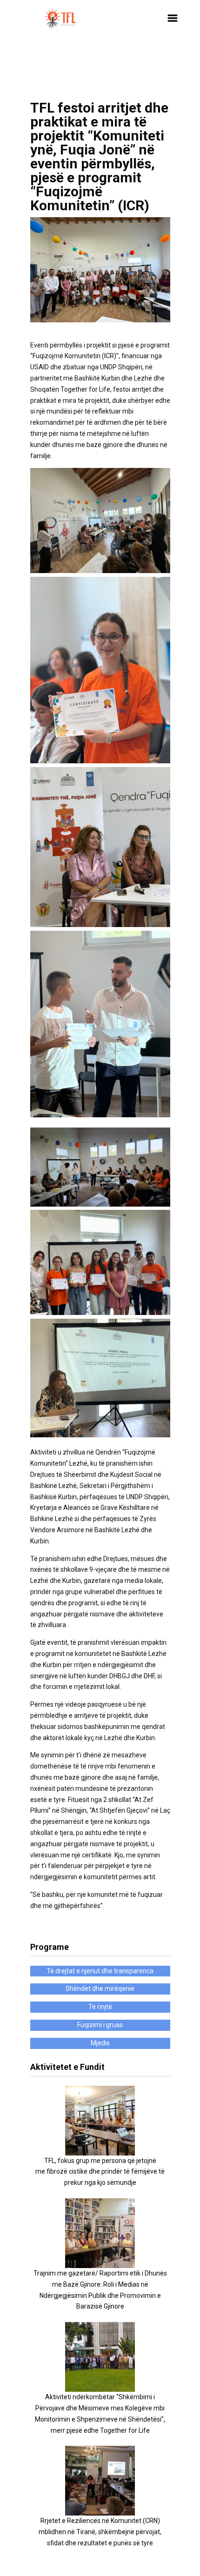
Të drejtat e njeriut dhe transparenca (100, 1971)
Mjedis (100, 2043)
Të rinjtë (100, 2007)
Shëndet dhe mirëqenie (100, 1989)
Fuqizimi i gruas (100, 2025)
